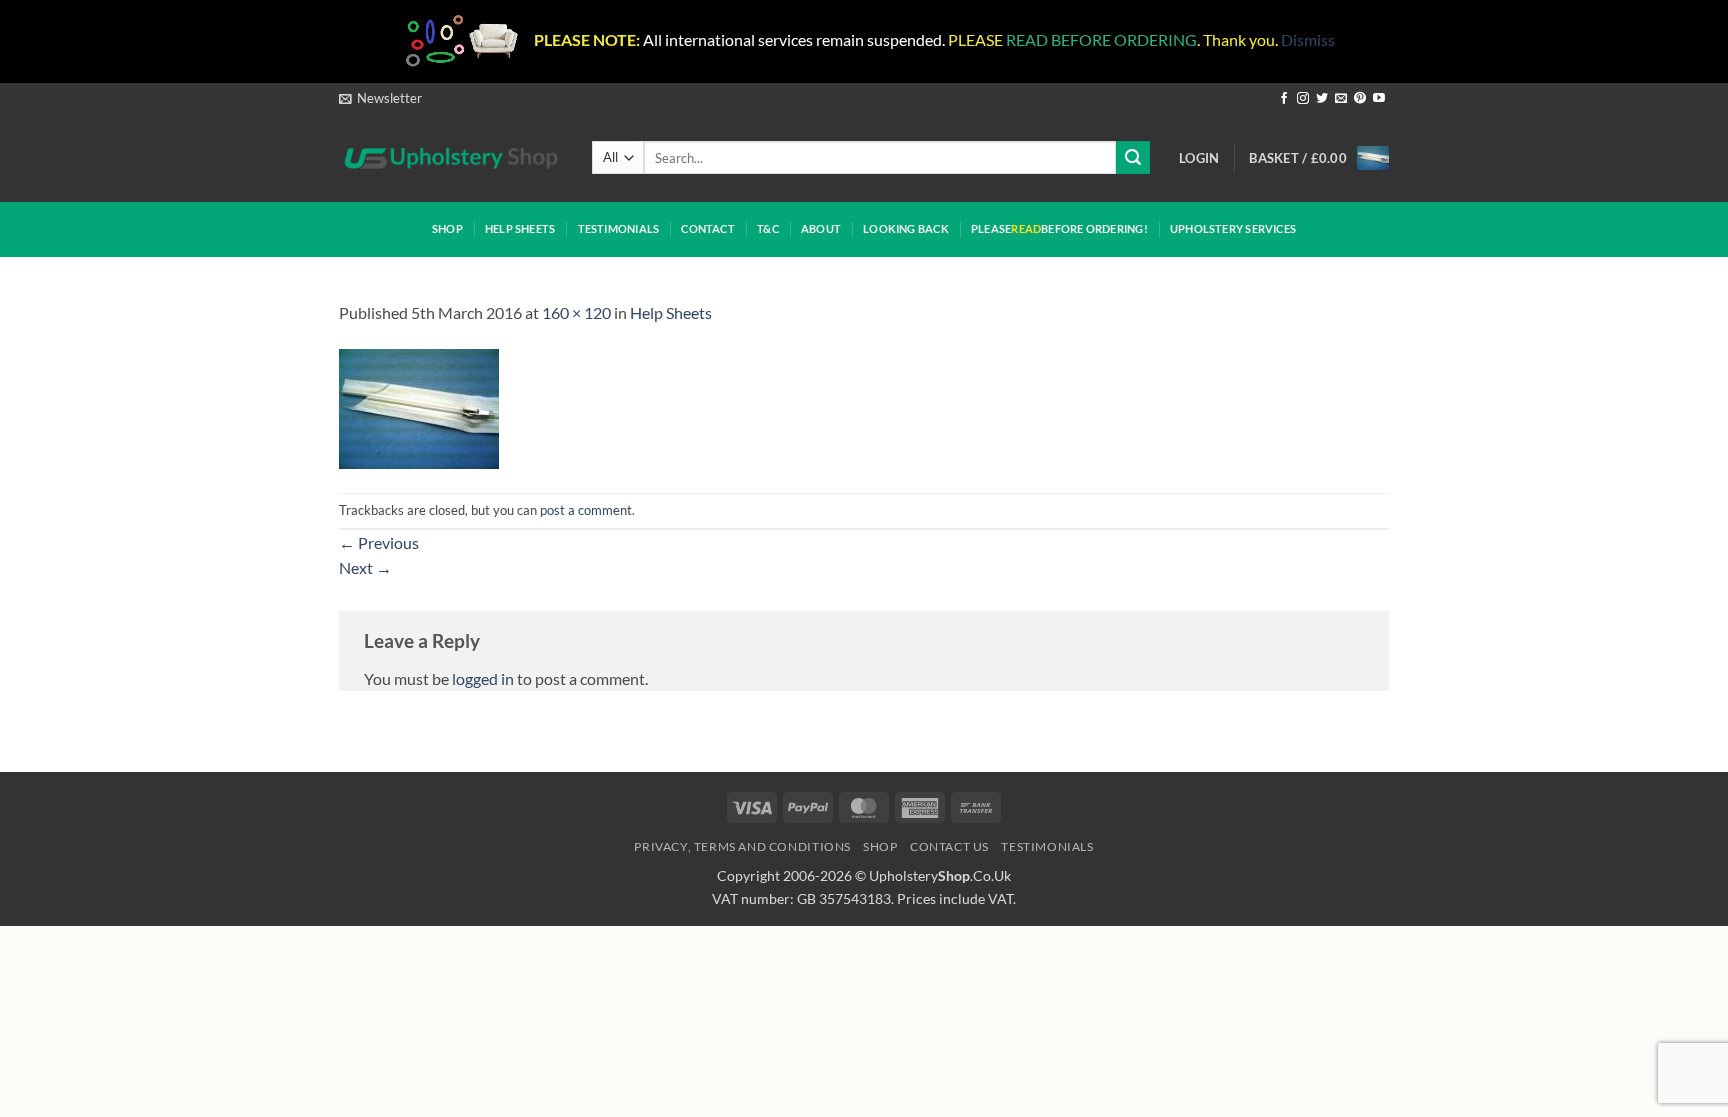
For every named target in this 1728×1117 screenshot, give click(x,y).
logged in (483, 678)
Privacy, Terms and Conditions (742, 846)
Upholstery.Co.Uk (940, 875)
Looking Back (906, 228)
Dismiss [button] (1308, 39)
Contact (708, 228)
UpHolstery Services (1233, 228)
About (821, 228)
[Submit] (1133, 157)
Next (365, 567)
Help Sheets (520, 228)
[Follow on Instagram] (1303, 99)
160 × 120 (576, 312)
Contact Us (949, 846)
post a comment (586, 510)
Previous (379, 542)
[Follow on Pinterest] (1360, 99)
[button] (380, 98)
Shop (447, 228)
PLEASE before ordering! (1059, 228)
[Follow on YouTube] (1379, 99)
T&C (768, 228)
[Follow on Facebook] (1284, 99)
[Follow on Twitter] (1322, 99)
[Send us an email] (1341, 99)
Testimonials (619, 228)
